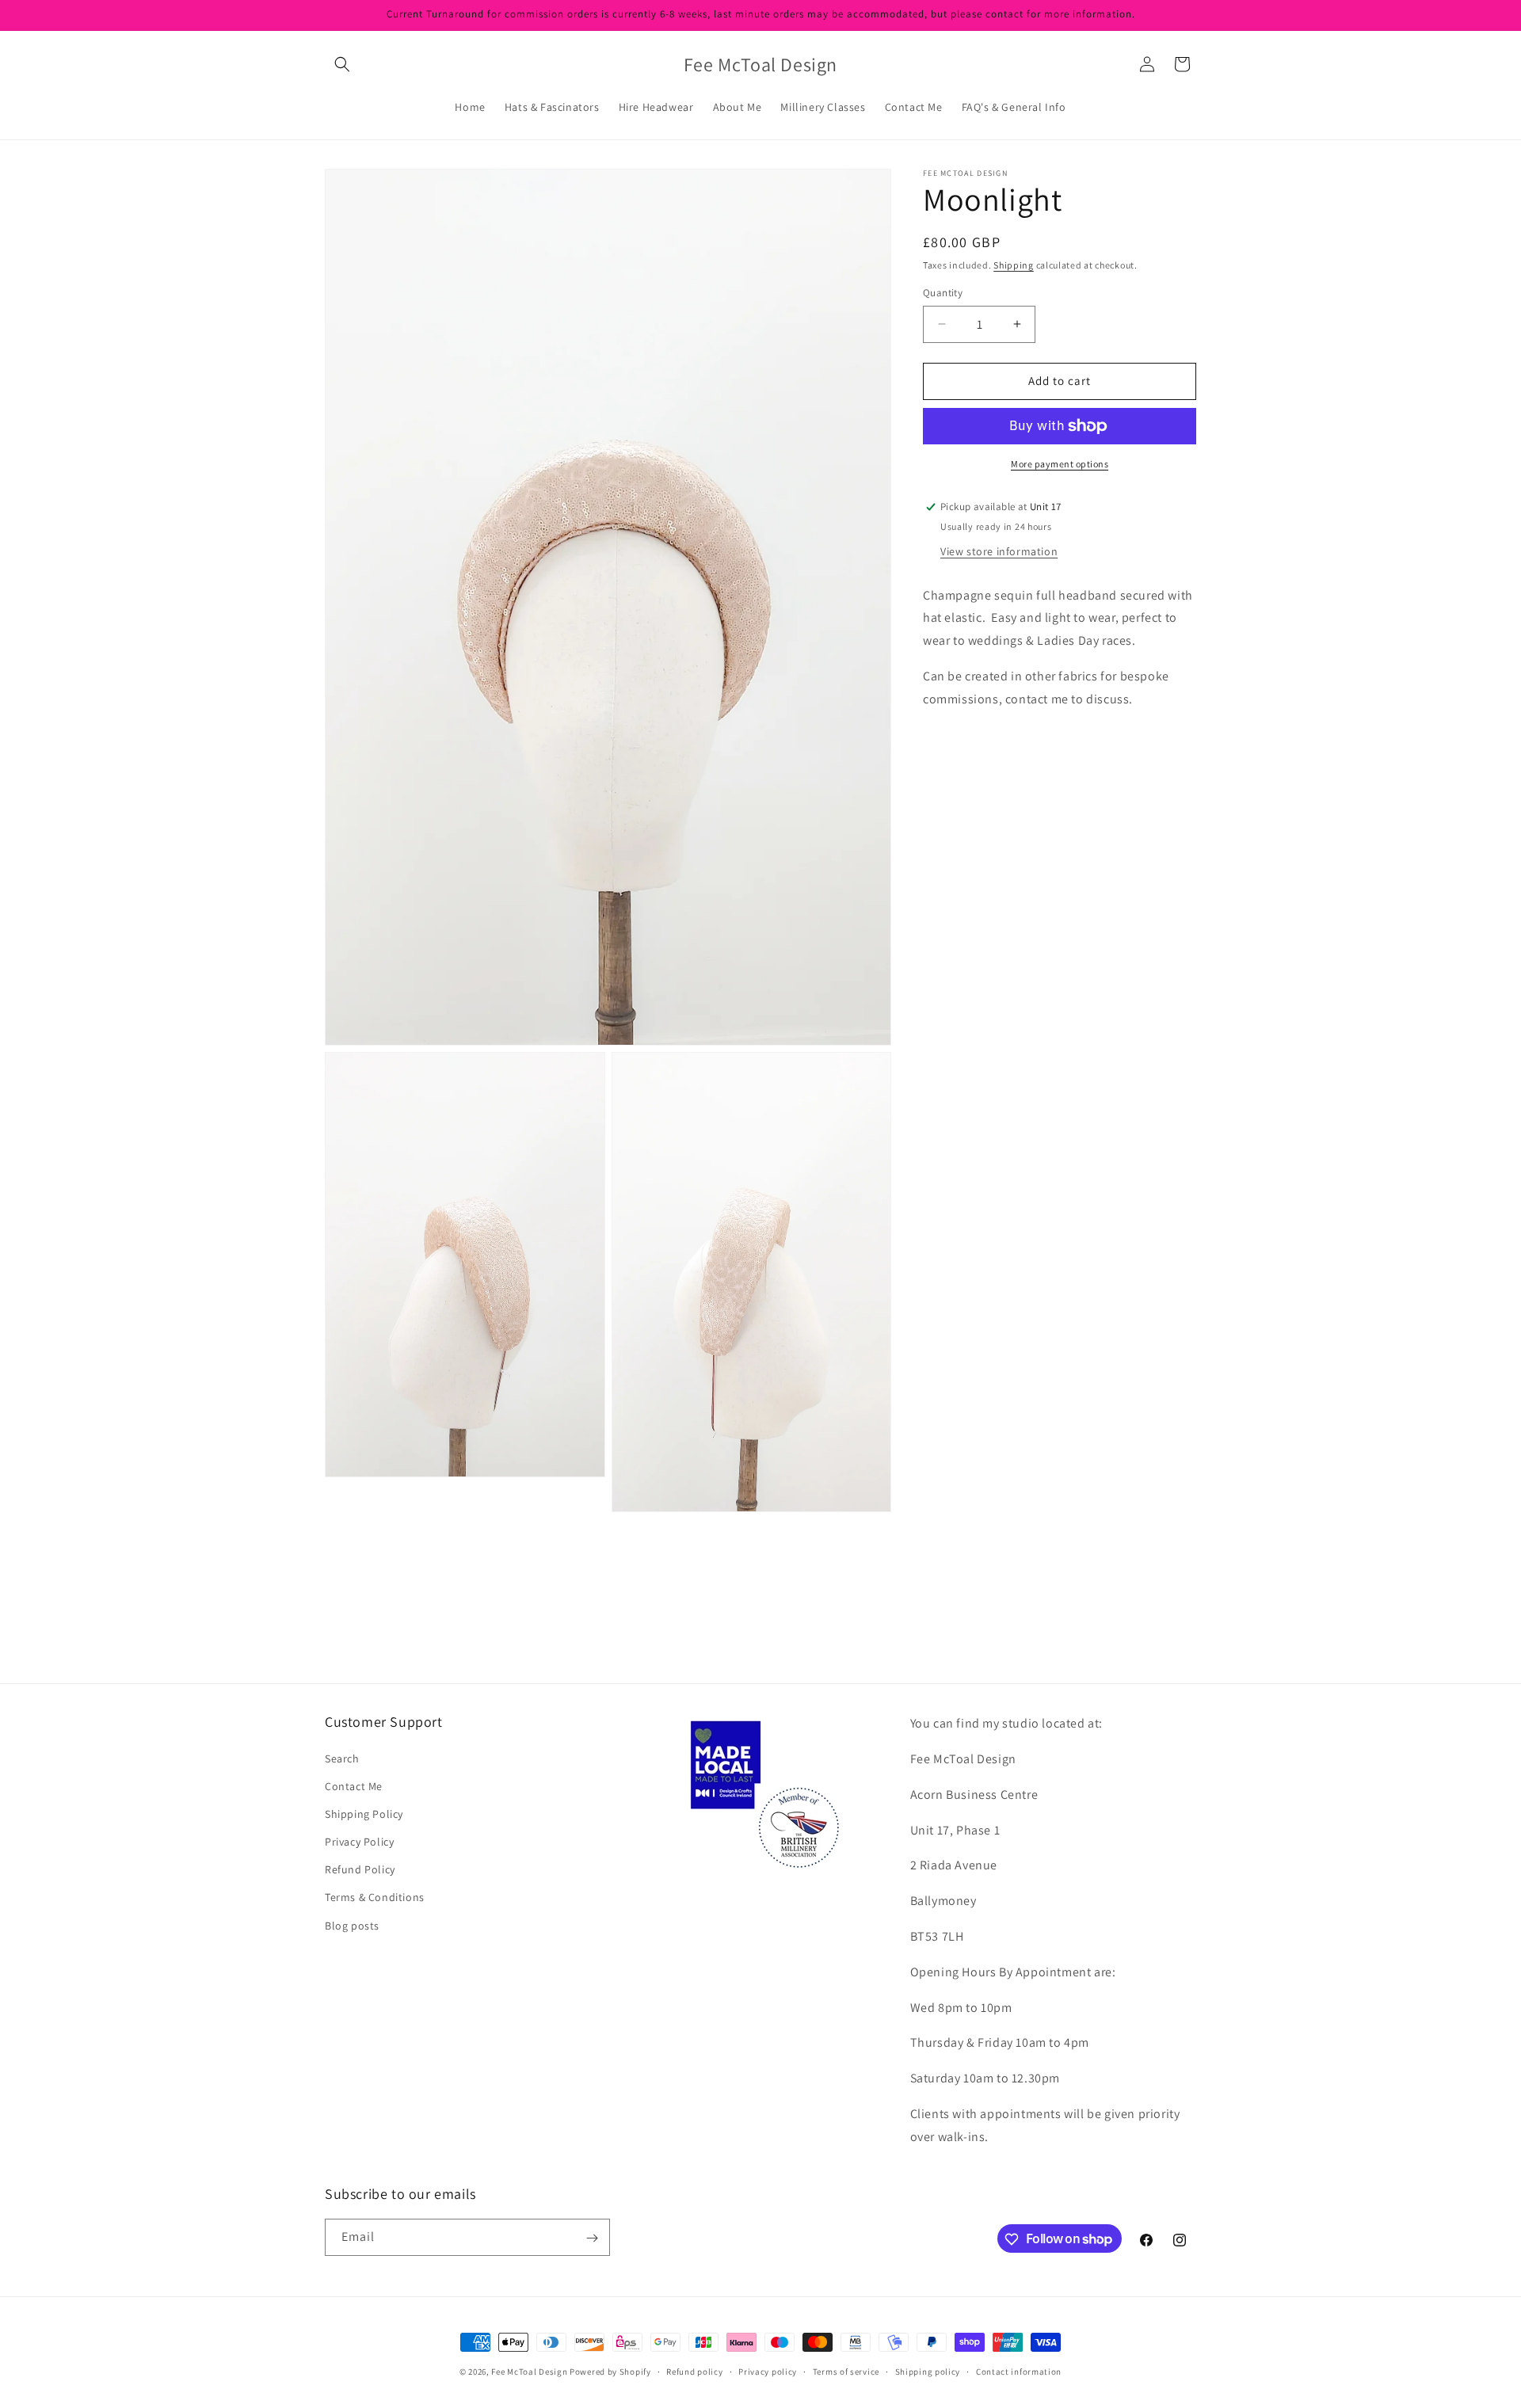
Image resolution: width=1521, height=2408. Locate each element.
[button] (342, 64)
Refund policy (694, 2371)
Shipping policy (928, 2371)
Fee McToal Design (529, 2372)
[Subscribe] (592, 2238)
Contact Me (354, 1785)
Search (342, 1758)
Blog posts (352, 1925)
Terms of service (846, 2371)
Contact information (1019, 2371)
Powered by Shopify (610, 2372)
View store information (999, 551)
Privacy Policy (359, 1842)
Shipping (1014, 265)
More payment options (1060, 464)
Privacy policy (768, 2371)
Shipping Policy (364, 1814)
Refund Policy (360, 1869)
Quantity (943, 293)
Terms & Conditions (375, 1897)
